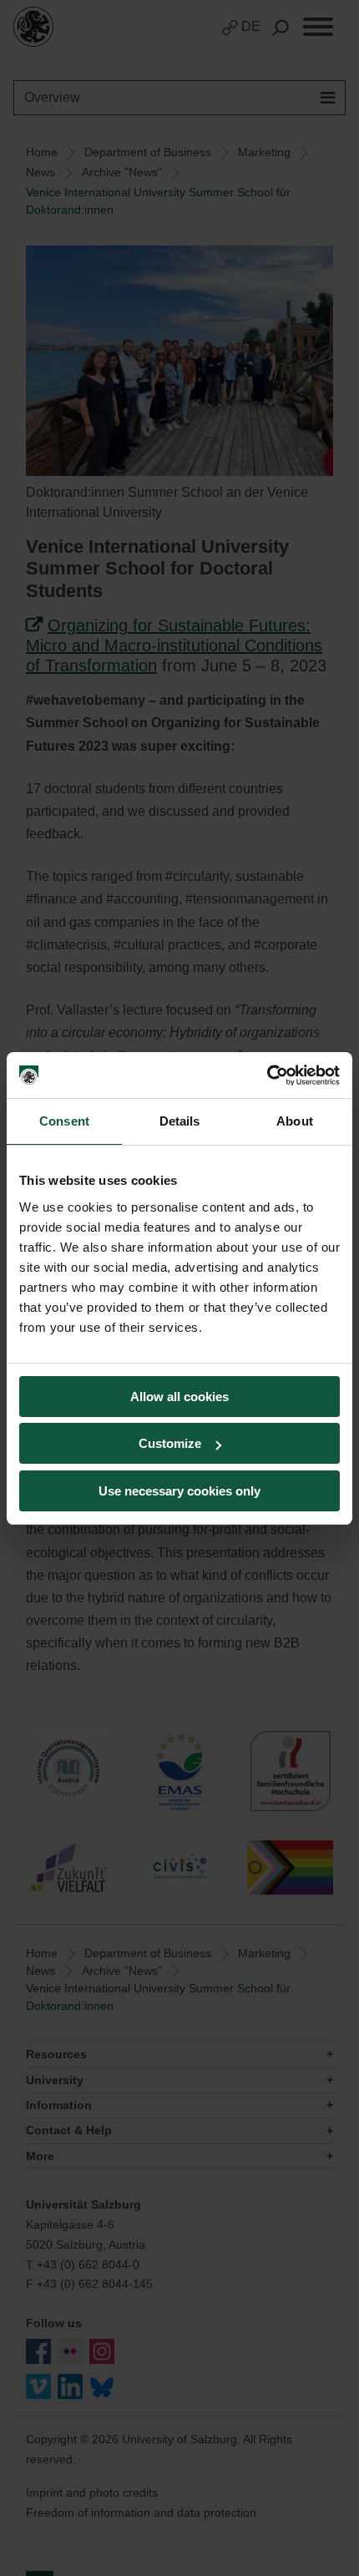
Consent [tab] (64, 1121)
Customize (170, 1443)
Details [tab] (180, 1121)
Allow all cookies (179, 1397)
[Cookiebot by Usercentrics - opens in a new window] (267, 1075)
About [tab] (295, 1121)
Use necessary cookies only (179, 1491)
